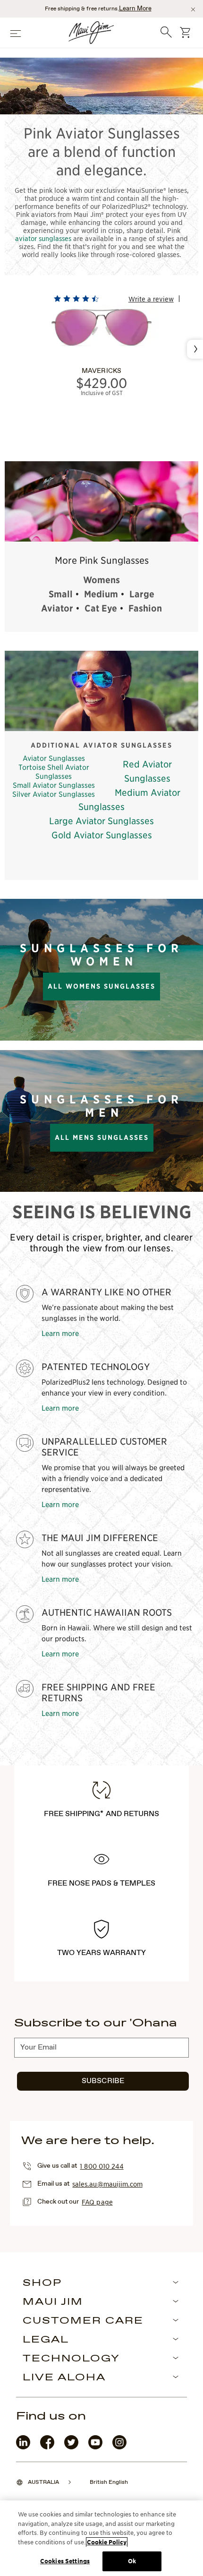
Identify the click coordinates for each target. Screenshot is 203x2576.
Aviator (57, 608)
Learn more (60, 1333)
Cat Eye (101, 608)
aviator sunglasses (43, 238)
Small (61, 594)
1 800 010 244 (101, 2166)
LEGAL (46, 2340)
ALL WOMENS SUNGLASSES (101, 986)
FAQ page (97, 2202)
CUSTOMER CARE (83, 2321)
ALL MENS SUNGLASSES (102, 1137)
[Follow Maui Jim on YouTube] (95, 2447)
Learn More (135, 9)
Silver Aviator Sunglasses (54, 794)
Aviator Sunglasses (54, 758)
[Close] (193, 9)
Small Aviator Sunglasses (54, 785)
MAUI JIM (53, 2302)
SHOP (42, 2283)
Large (142, 594)
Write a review (151, 299)
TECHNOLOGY (71, 2359)
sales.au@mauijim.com (107, 2184)
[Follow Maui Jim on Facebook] (47, 2447)
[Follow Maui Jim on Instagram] (119, 2447)
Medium (101, 594)
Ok (132, 2561)
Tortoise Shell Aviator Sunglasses (54, 771)
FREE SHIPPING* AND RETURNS (101, 1814)
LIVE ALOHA (64, 2378)
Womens (101, 580)
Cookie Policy (107, 2542)
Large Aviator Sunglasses (101, 821)
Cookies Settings (65, 2561)
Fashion (145, 608)
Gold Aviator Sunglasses (102, 835)
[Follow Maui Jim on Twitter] (71, 2447)
